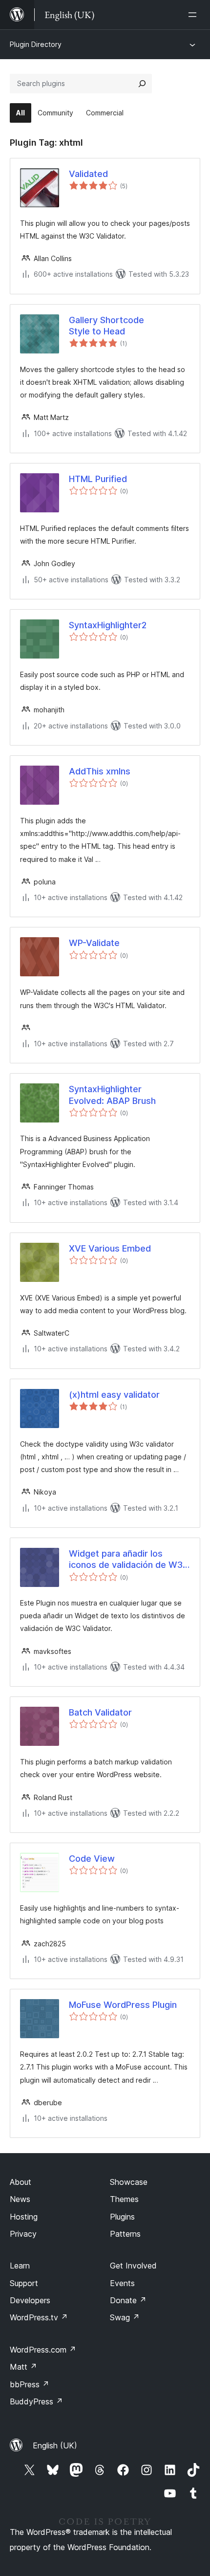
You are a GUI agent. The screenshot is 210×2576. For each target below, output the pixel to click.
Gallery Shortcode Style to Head (106, 326)
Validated (88, 174)
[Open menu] (194, 15)
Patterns (125, 2234)
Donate (128, 2300)
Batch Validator (100, 1712)
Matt (23, 2367)
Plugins (122, 2217)
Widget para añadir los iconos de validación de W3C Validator (129, 1560)
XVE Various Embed (110, 1248)
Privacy (23, 2234)
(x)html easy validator (114, 1395)
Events (122, 2283)
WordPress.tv (39, 2317)
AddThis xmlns (100, 771)
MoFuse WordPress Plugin (123, 2005)
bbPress (30, 2384)
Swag (125, 2317)
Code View (92, 1859)
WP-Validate (94, 943)
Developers (30, 2300)
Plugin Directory (36, 44)
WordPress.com (43, 2350)
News (20, 2199)
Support (24, 2283)
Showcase (129, 2182)
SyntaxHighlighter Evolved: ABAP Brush (112, 1095)
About (21, 2182)
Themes (124, 2199)
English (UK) (55, 2445)
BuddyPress (36, 2401)
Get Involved (133, 2266)
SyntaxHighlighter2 (108, 625)
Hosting (24, 2217)
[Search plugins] (142, 84)
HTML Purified (98, 479)
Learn (20, 2266)
